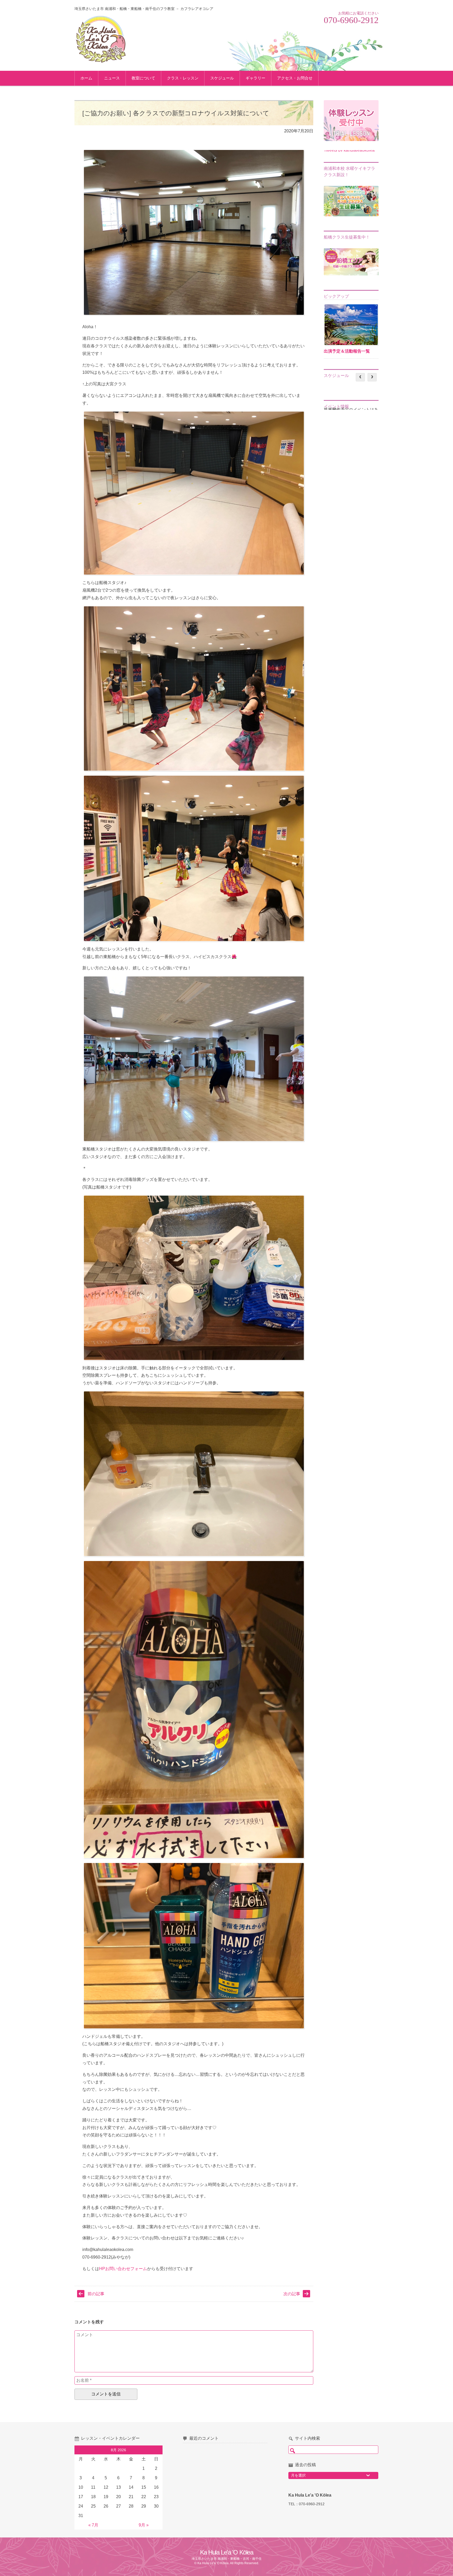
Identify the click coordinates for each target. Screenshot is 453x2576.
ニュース (112, 78)
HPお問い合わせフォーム (123, 2269)
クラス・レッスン (183, 78)
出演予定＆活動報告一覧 (347, 351)
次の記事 (292, 2294)
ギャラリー (255, 78)
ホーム (86, 78)
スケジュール (222, 78)
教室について (143, 78)
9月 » (144, 2525)
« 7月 (93, 2525)
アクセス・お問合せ (295, 78)
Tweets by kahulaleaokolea (349, 150)
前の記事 (96, 2294)
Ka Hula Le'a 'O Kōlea (227, 2552)
